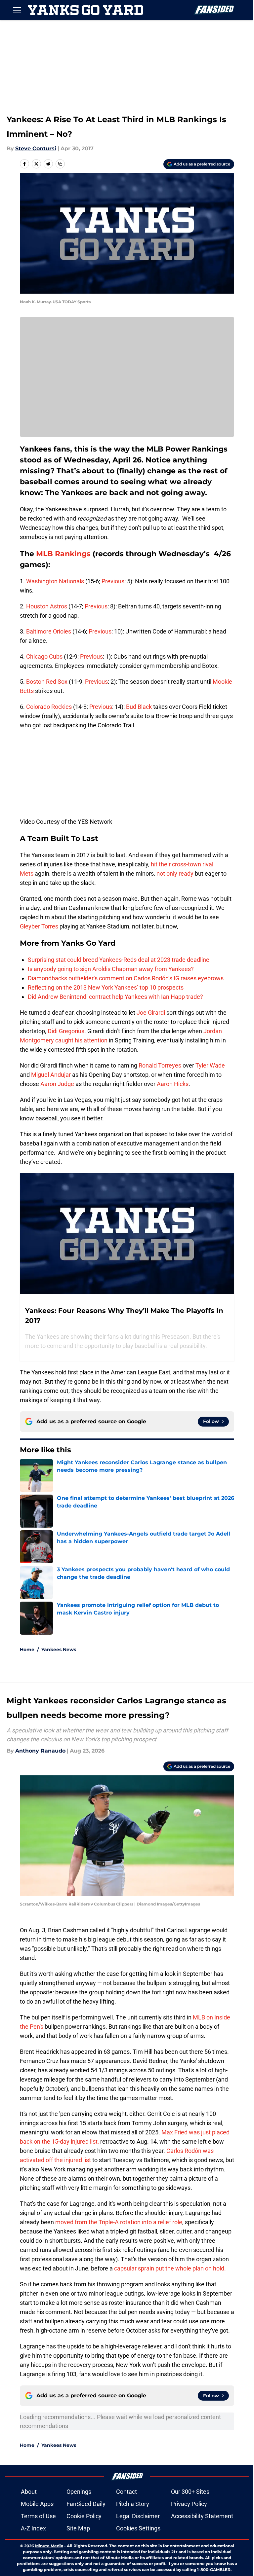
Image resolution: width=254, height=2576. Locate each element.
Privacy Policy (189, 2504)
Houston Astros (47, 606)
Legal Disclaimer (138, 2516)
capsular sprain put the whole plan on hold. (170, 2268)
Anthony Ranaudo (40, 1751)
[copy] (60, 164)
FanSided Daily (86, 2504)
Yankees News (59, 1650)
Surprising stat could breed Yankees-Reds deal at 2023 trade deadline (119, 960)
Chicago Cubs (44, 656)
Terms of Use (38, 2516)
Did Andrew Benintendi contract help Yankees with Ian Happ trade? (115, 997)
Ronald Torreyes (160, 1065)
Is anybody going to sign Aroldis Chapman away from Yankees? (111, 969)
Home (27, 1650)
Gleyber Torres (39, 926)
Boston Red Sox (47, 682)
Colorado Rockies (49, 707)
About (29, 2492)
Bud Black (139, 707)
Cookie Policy (84, 2516)
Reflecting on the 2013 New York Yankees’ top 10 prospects (106, 987)
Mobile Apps (37, 2504)
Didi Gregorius (66, 1031)
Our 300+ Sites (190, 2492)
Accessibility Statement (202, 2516)
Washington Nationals (55, 581)
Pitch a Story (133, 2504)
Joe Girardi (151, 1013)
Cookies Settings (138, 2528)
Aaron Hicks (173, 1084)
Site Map (78, 2528)
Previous (113, 581)
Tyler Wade (210, 1065)
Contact (127, 2492)
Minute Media (49, 2546)
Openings (79, 2492)
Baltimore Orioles (49, 631)
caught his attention (81, 1040)
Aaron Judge (57, 1084)
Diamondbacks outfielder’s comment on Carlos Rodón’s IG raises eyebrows (126, 978)
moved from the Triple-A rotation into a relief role (119, 2222)
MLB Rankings (63, 554)
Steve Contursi (36, 148)
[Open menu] (17, 10)
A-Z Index (33, 2528)
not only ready (175, 873)
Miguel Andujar (51, 1075)
